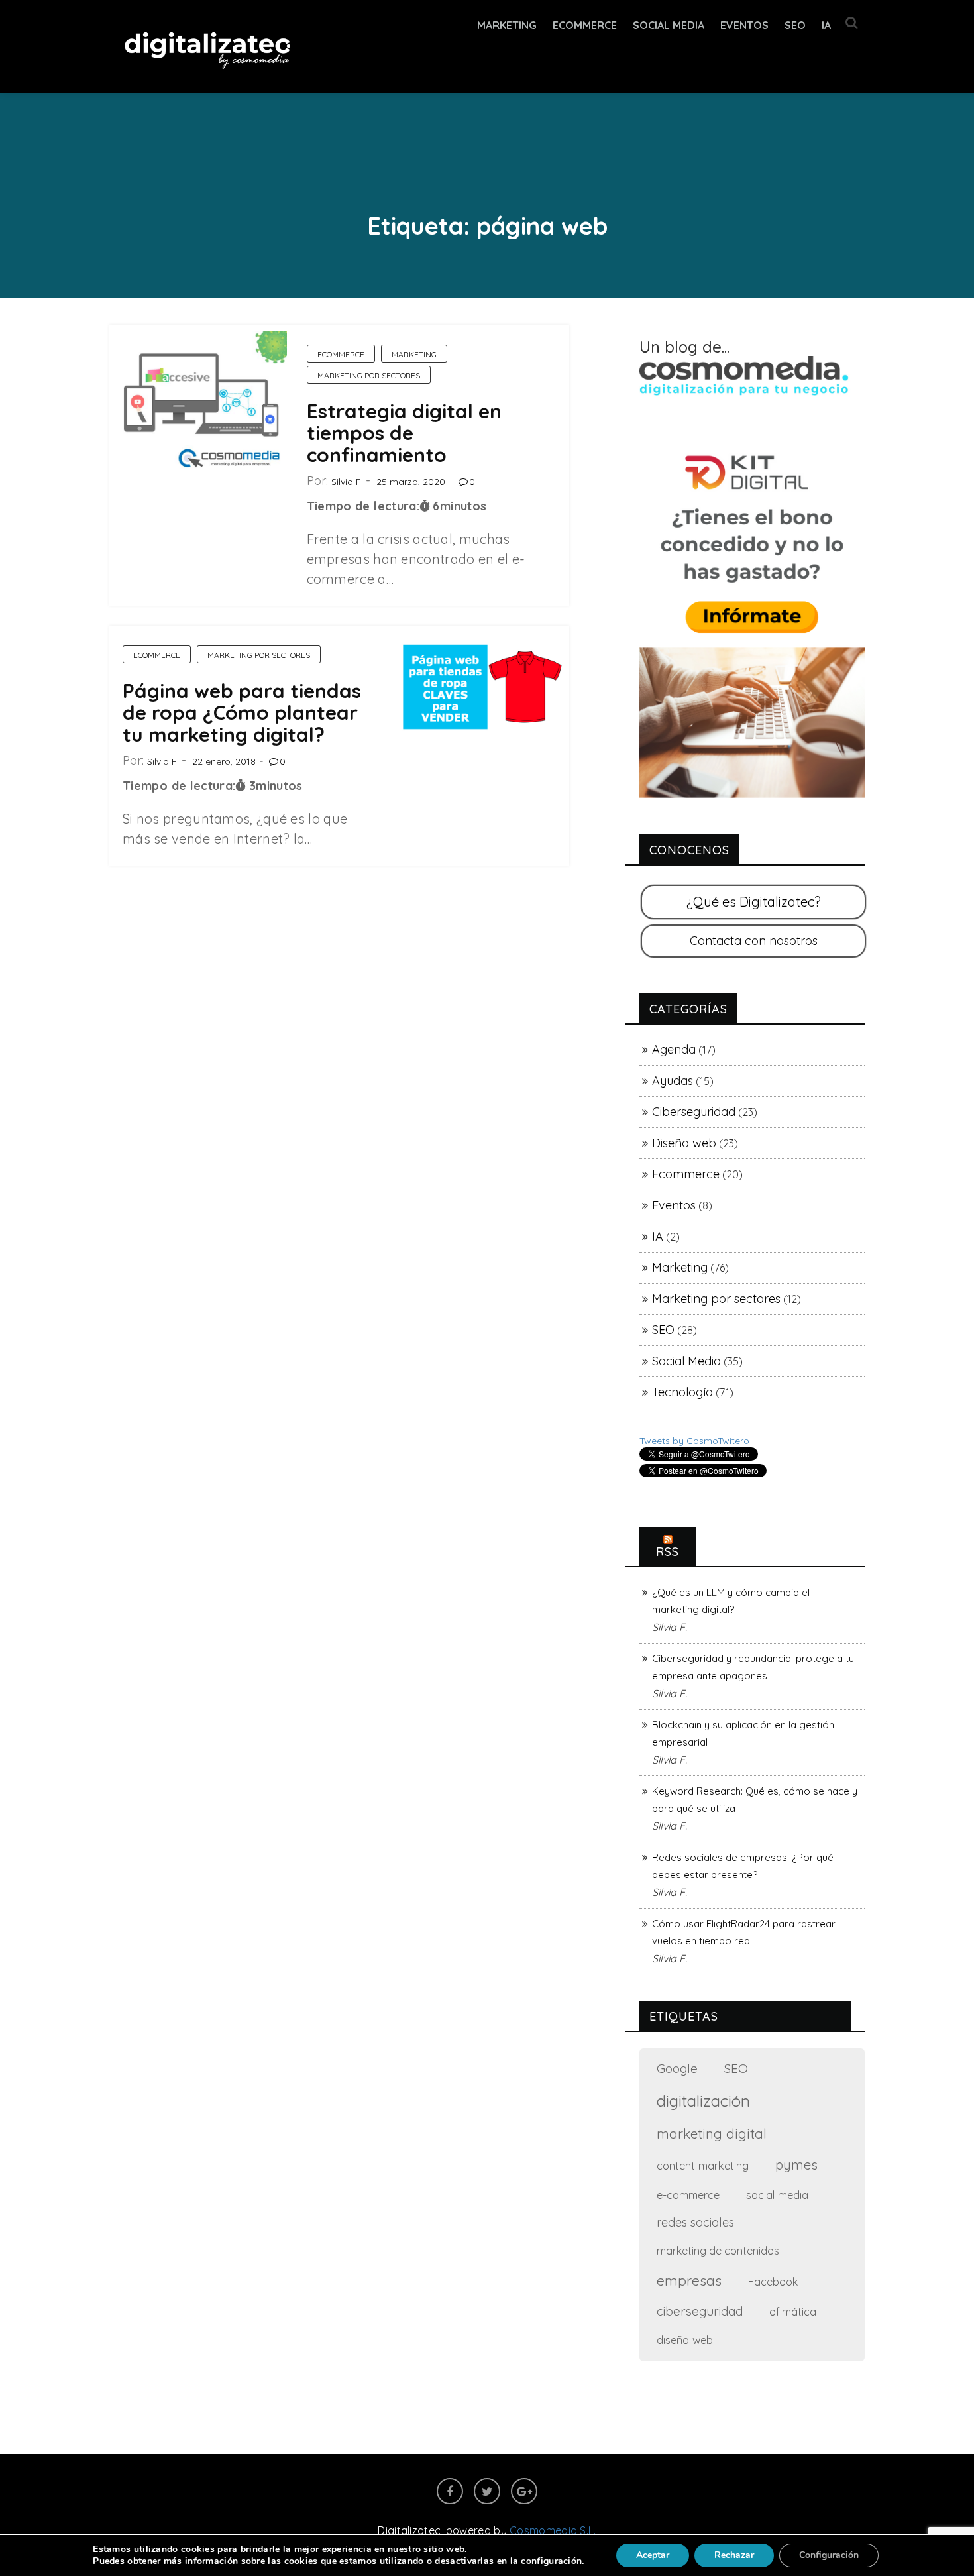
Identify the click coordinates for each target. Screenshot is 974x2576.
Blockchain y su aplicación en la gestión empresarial (743, 1733)
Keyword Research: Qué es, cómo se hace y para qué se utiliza (755, 1800)
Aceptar (653, 2555)
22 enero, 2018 (224, 761)
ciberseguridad (700, 2311)
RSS (668, 1552)
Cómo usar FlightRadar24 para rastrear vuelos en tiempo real (744, 1932)
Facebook (773, 2282)
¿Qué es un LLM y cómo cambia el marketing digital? (731, 1601)
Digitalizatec (409, 2530)
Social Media (669, 25)
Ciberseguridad (694, 1112)
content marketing (703, 2165)
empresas (689, 2280)
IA (826, 25)
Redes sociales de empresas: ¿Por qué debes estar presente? (743, 1866)
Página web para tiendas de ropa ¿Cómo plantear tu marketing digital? (242, 712)
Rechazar (734, 2555)
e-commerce (688, 2195)
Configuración (829, 2555)
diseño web (685, 2340)
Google (677, 2068)
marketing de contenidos (718, 2251)
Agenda (674, 1049)
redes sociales (695, 2222)
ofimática (793, 2311)
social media (777, 2195)
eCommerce (585, 25)
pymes (796, 2165)
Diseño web (684, 1143)
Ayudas (673, 1081)
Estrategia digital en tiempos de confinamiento (404, 433)
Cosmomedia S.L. (553, 2530)
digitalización (703, 2101)
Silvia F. (347, 482)
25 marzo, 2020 (411, 482)
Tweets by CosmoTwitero (694, 1441)
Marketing (507, 25)
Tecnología (682, 1392)
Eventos (744, 25)
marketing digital (712, 2133)
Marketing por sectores (369, 375)
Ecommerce (341, 354)
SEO (795, 25)
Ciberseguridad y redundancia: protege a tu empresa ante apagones (753, 1667)
